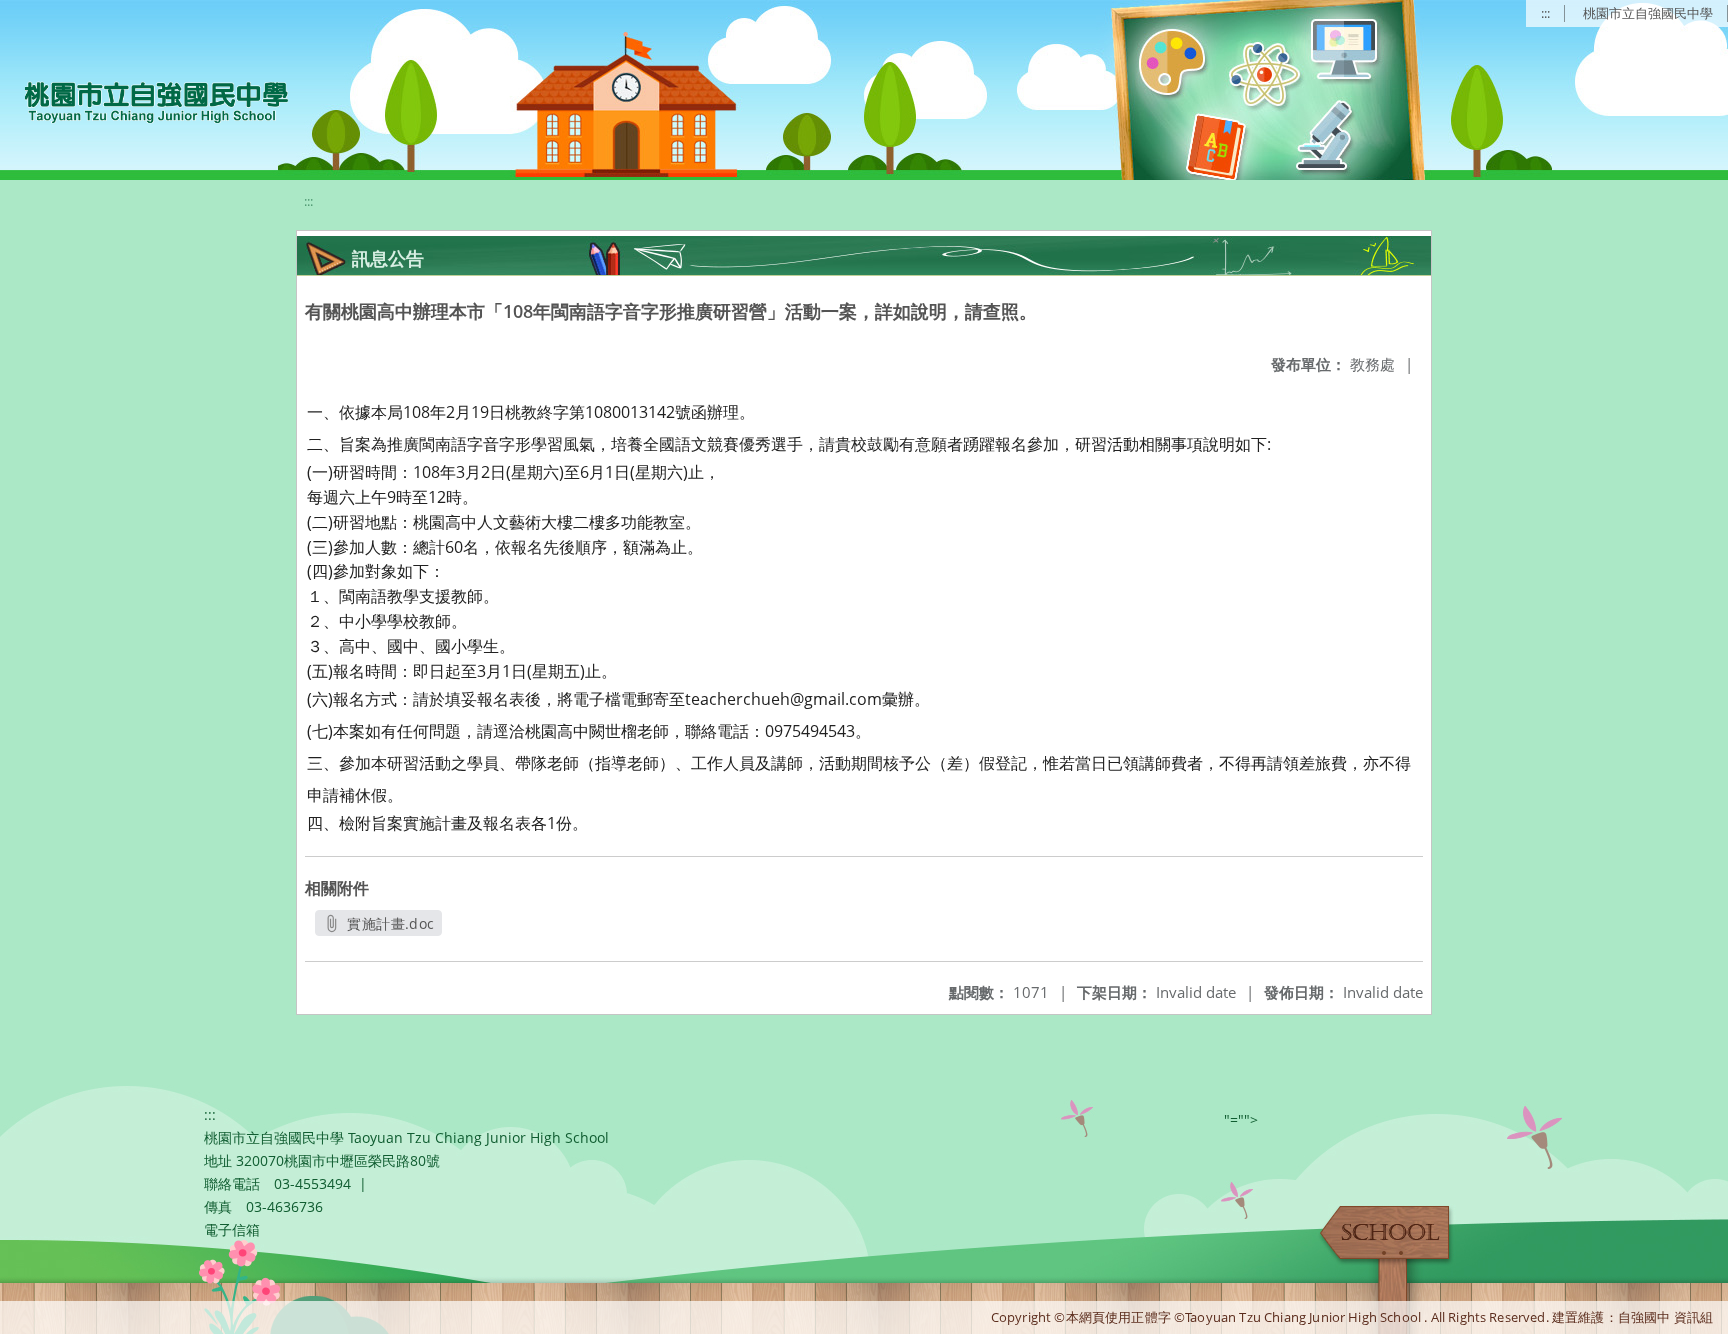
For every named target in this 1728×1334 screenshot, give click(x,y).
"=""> (1241, 1119)
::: (1545, 13)
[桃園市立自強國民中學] (146, 100)
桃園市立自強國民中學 (1648, 13)
